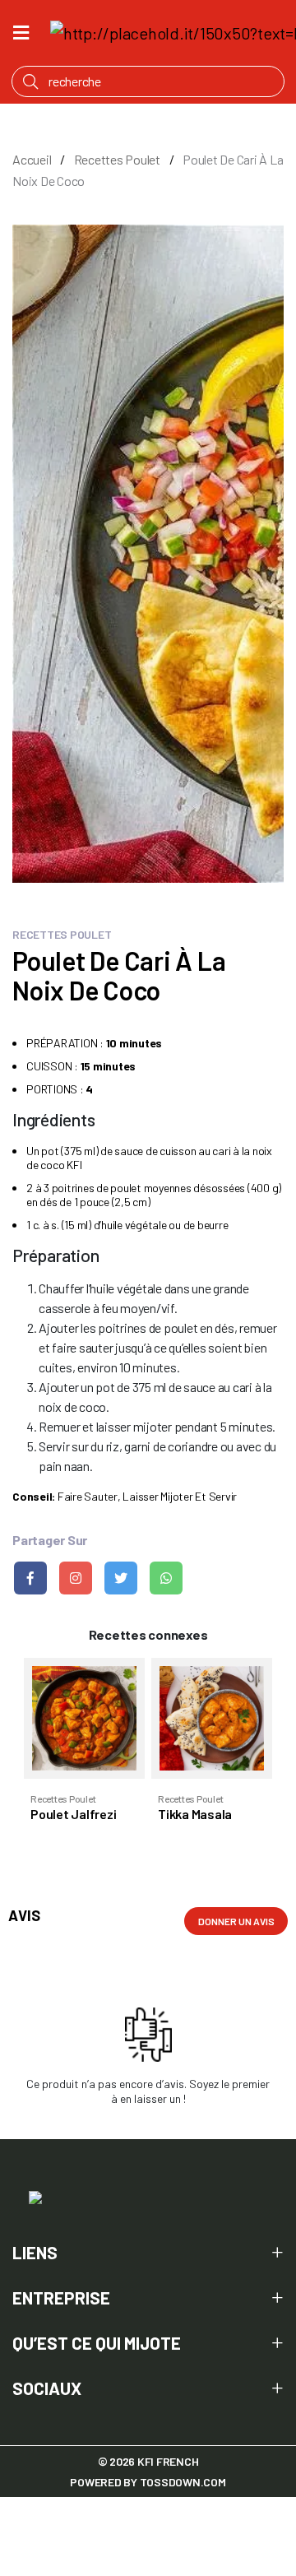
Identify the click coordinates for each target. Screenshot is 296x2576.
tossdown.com (183, 2482)
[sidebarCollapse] (21, 30)
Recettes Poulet (117, 159)
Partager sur (50, 1540)
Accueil (32, 159)
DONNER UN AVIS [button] (236, 1921)
